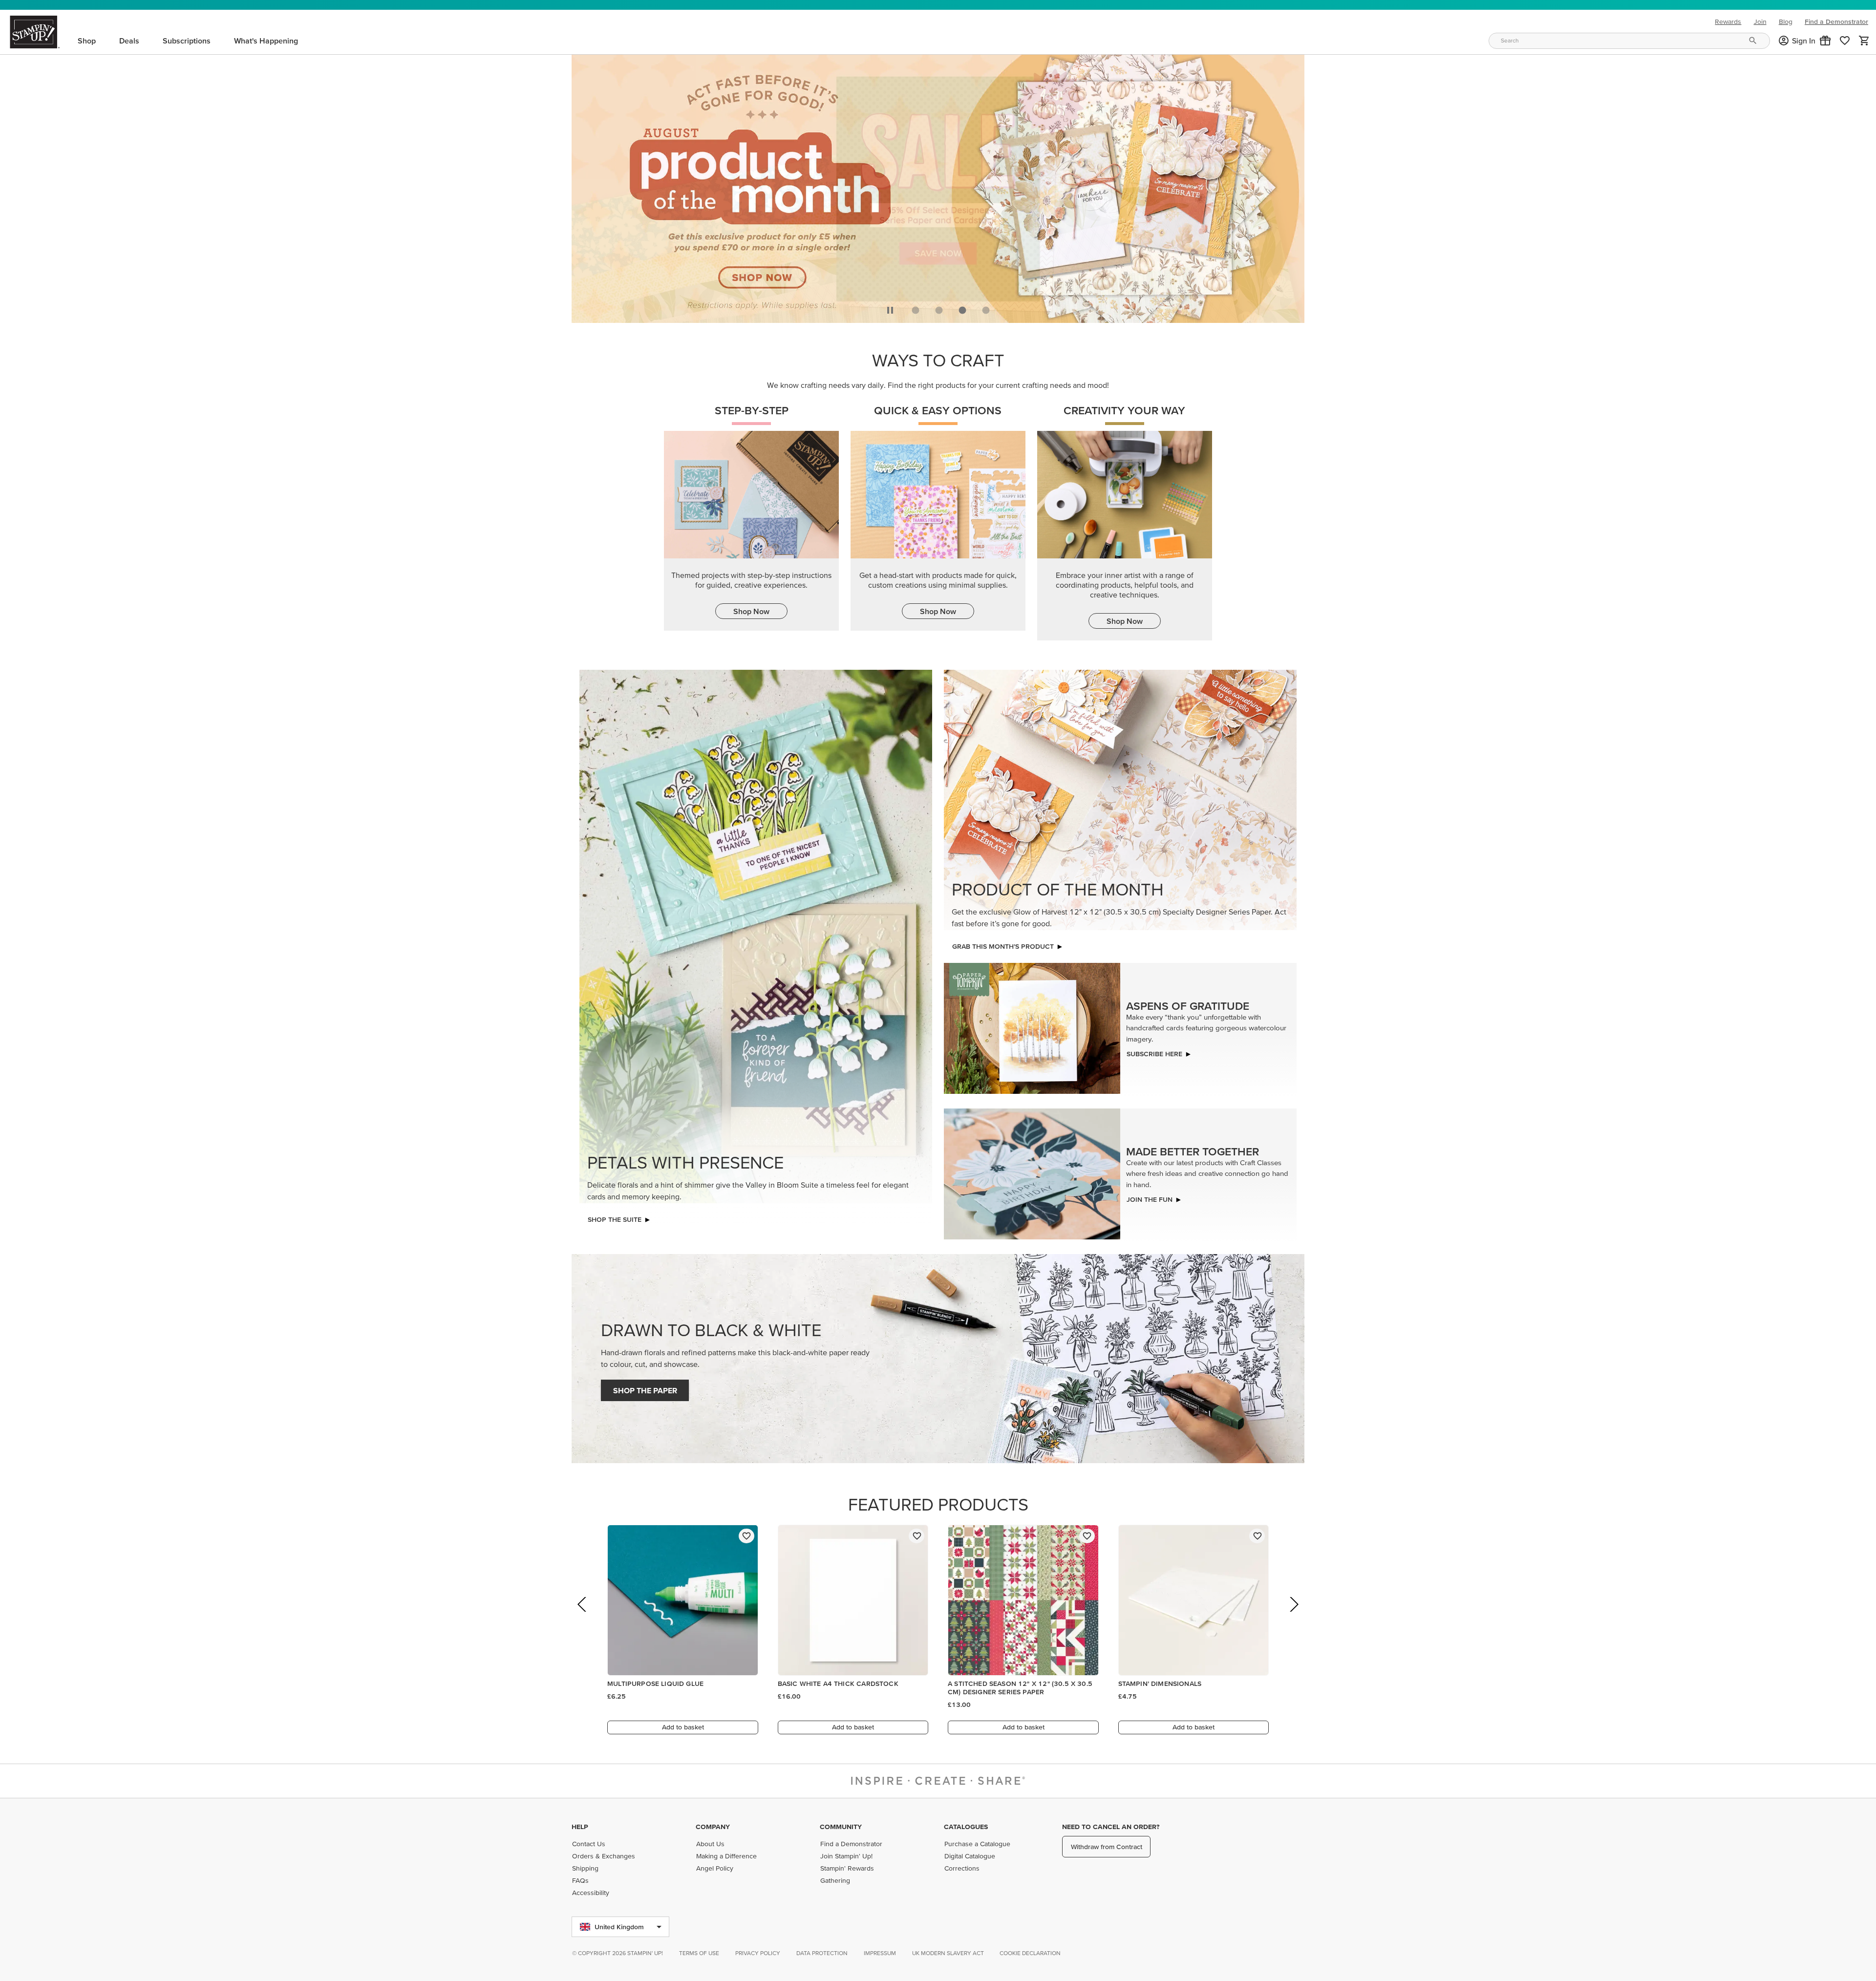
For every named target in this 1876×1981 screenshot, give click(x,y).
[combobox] (1629, 41)
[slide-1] (939, 310)
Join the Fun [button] (1150, 1199)
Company (713, 1827)
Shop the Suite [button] (615, 1219)
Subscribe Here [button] (1154, 1054)
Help (580, 1827)
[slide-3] (986, 310)
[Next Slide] (1293, 1618)
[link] (1845, 41)
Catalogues (966, 1827)
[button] (1825, 41)
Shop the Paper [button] (645, 1390)
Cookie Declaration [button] (1030, 1953)
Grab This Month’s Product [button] (1003, 946)
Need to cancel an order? (1111, 1827)
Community (841, 1827)
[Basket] (1864, 41)
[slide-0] (916, 310)
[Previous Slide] (583, 1618)
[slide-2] (962, 310)
